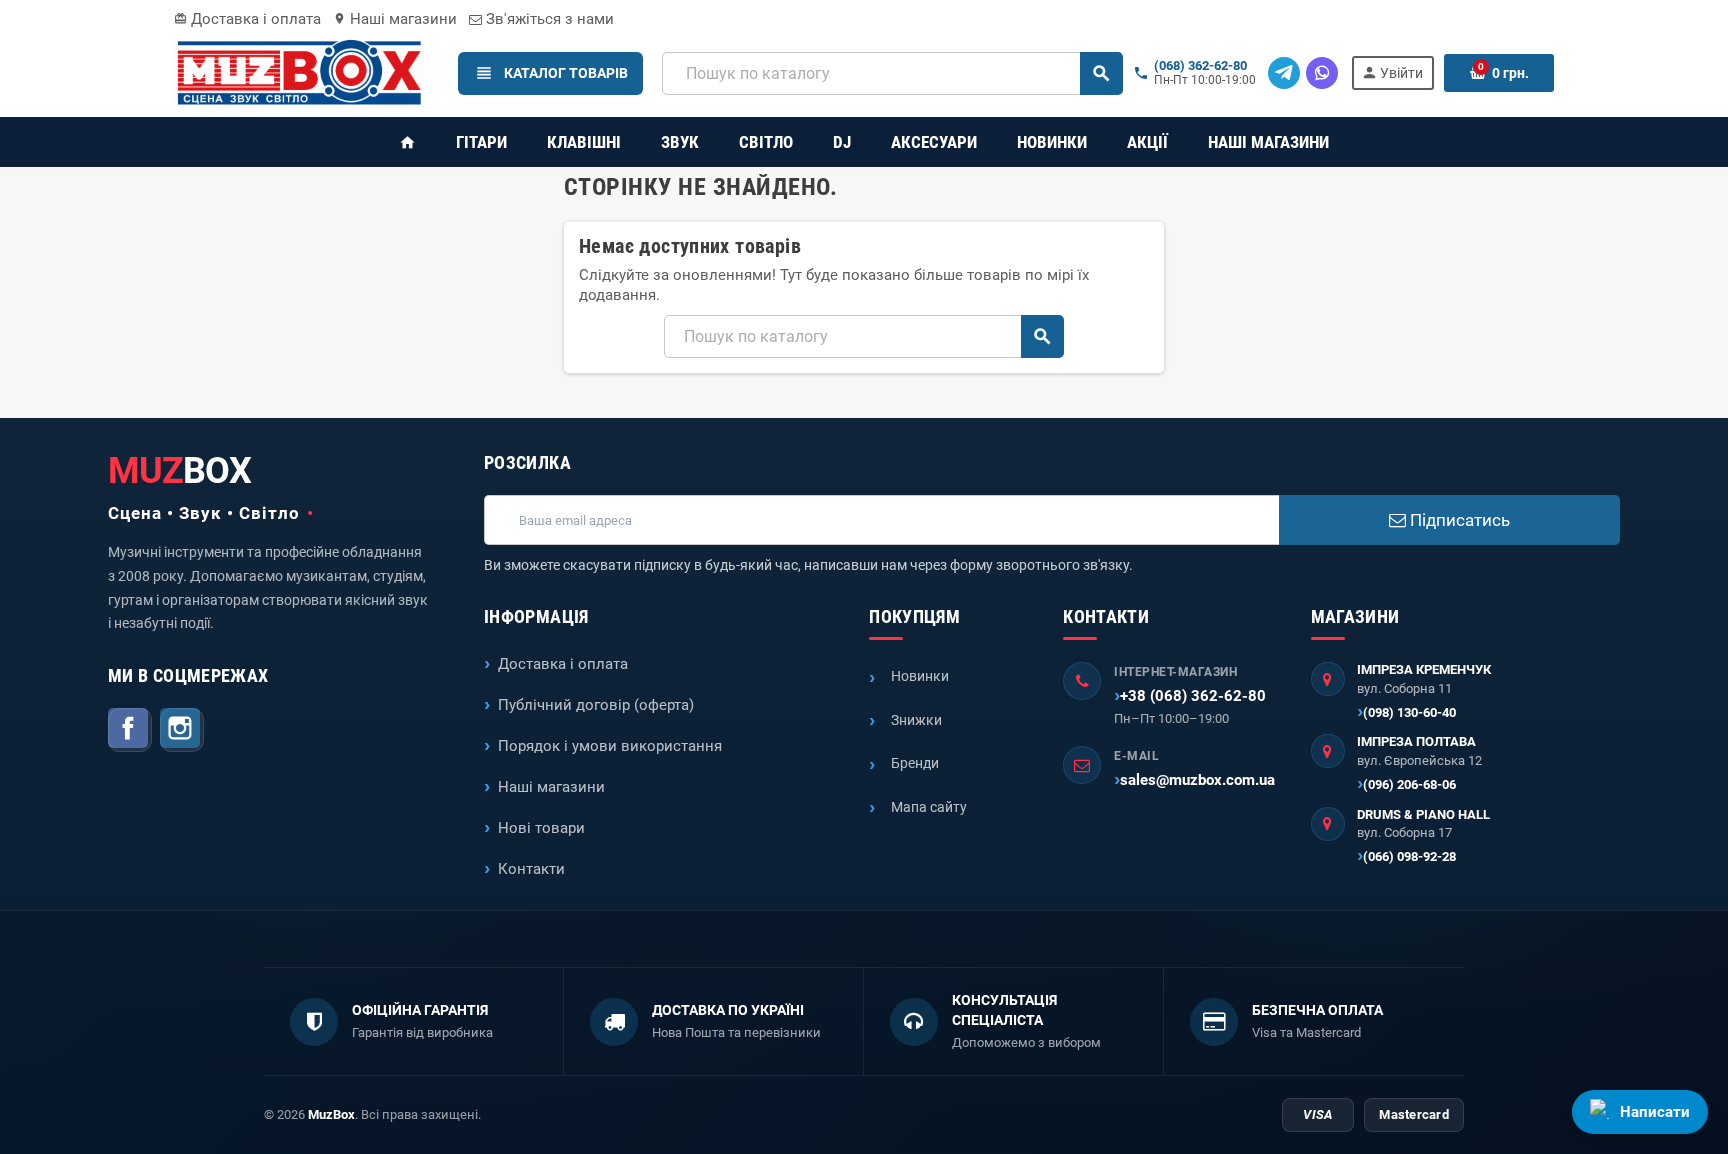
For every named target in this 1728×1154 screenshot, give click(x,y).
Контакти (531, 869)
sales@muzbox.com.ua (1197, 780)
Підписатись (1458, 520)
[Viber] (1322, 73)
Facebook (130, 730)
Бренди (915, 763)
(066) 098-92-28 (1409, 856)
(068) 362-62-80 (1200, 66)
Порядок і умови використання (610, 746)
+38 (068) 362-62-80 (1193, 696)
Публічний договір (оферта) (596, 705)
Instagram (182, 730)
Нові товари (541, 828)
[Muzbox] (299, 72)
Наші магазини (395, 19)
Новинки (920, 676)
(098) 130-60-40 (1409, 712)
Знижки (916, 720)
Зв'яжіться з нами (548, 19)
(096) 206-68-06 (1409, 784)
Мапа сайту (929, 807)
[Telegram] (1284, 73)
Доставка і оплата (247, 19)
